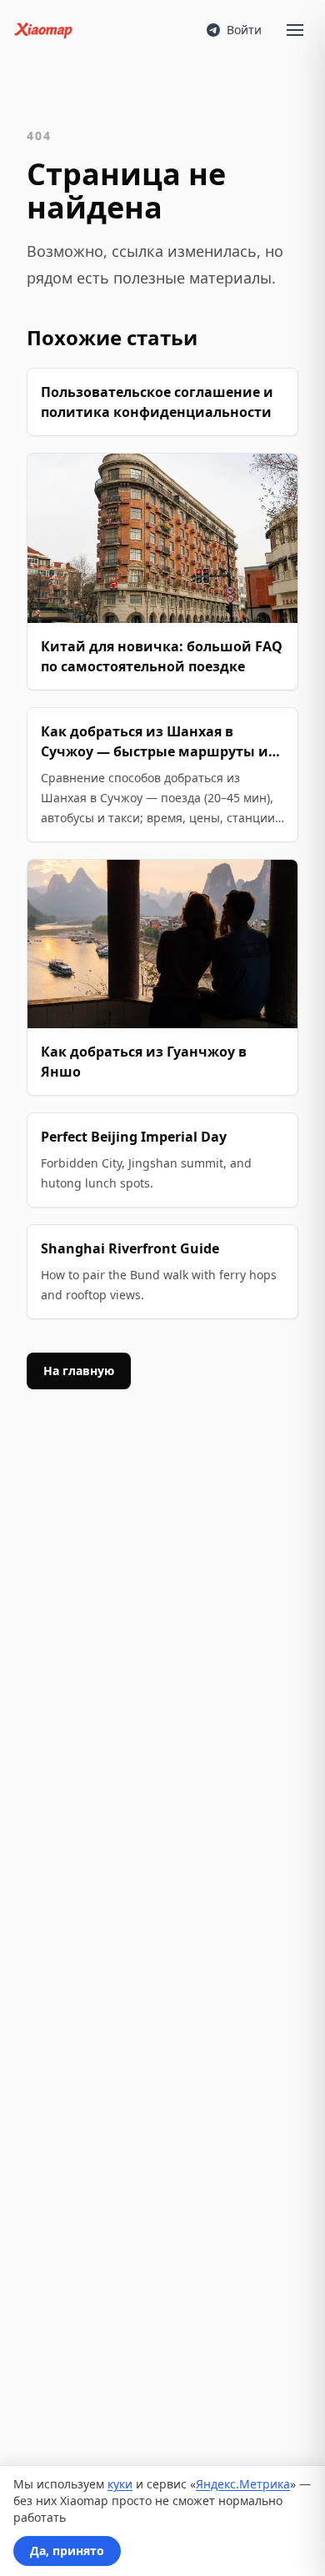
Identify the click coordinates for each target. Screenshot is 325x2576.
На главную (79, 1371)
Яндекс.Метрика (243, 2484)
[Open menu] (295, 30)
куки (120, 2484)
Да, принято (67, 2551)
